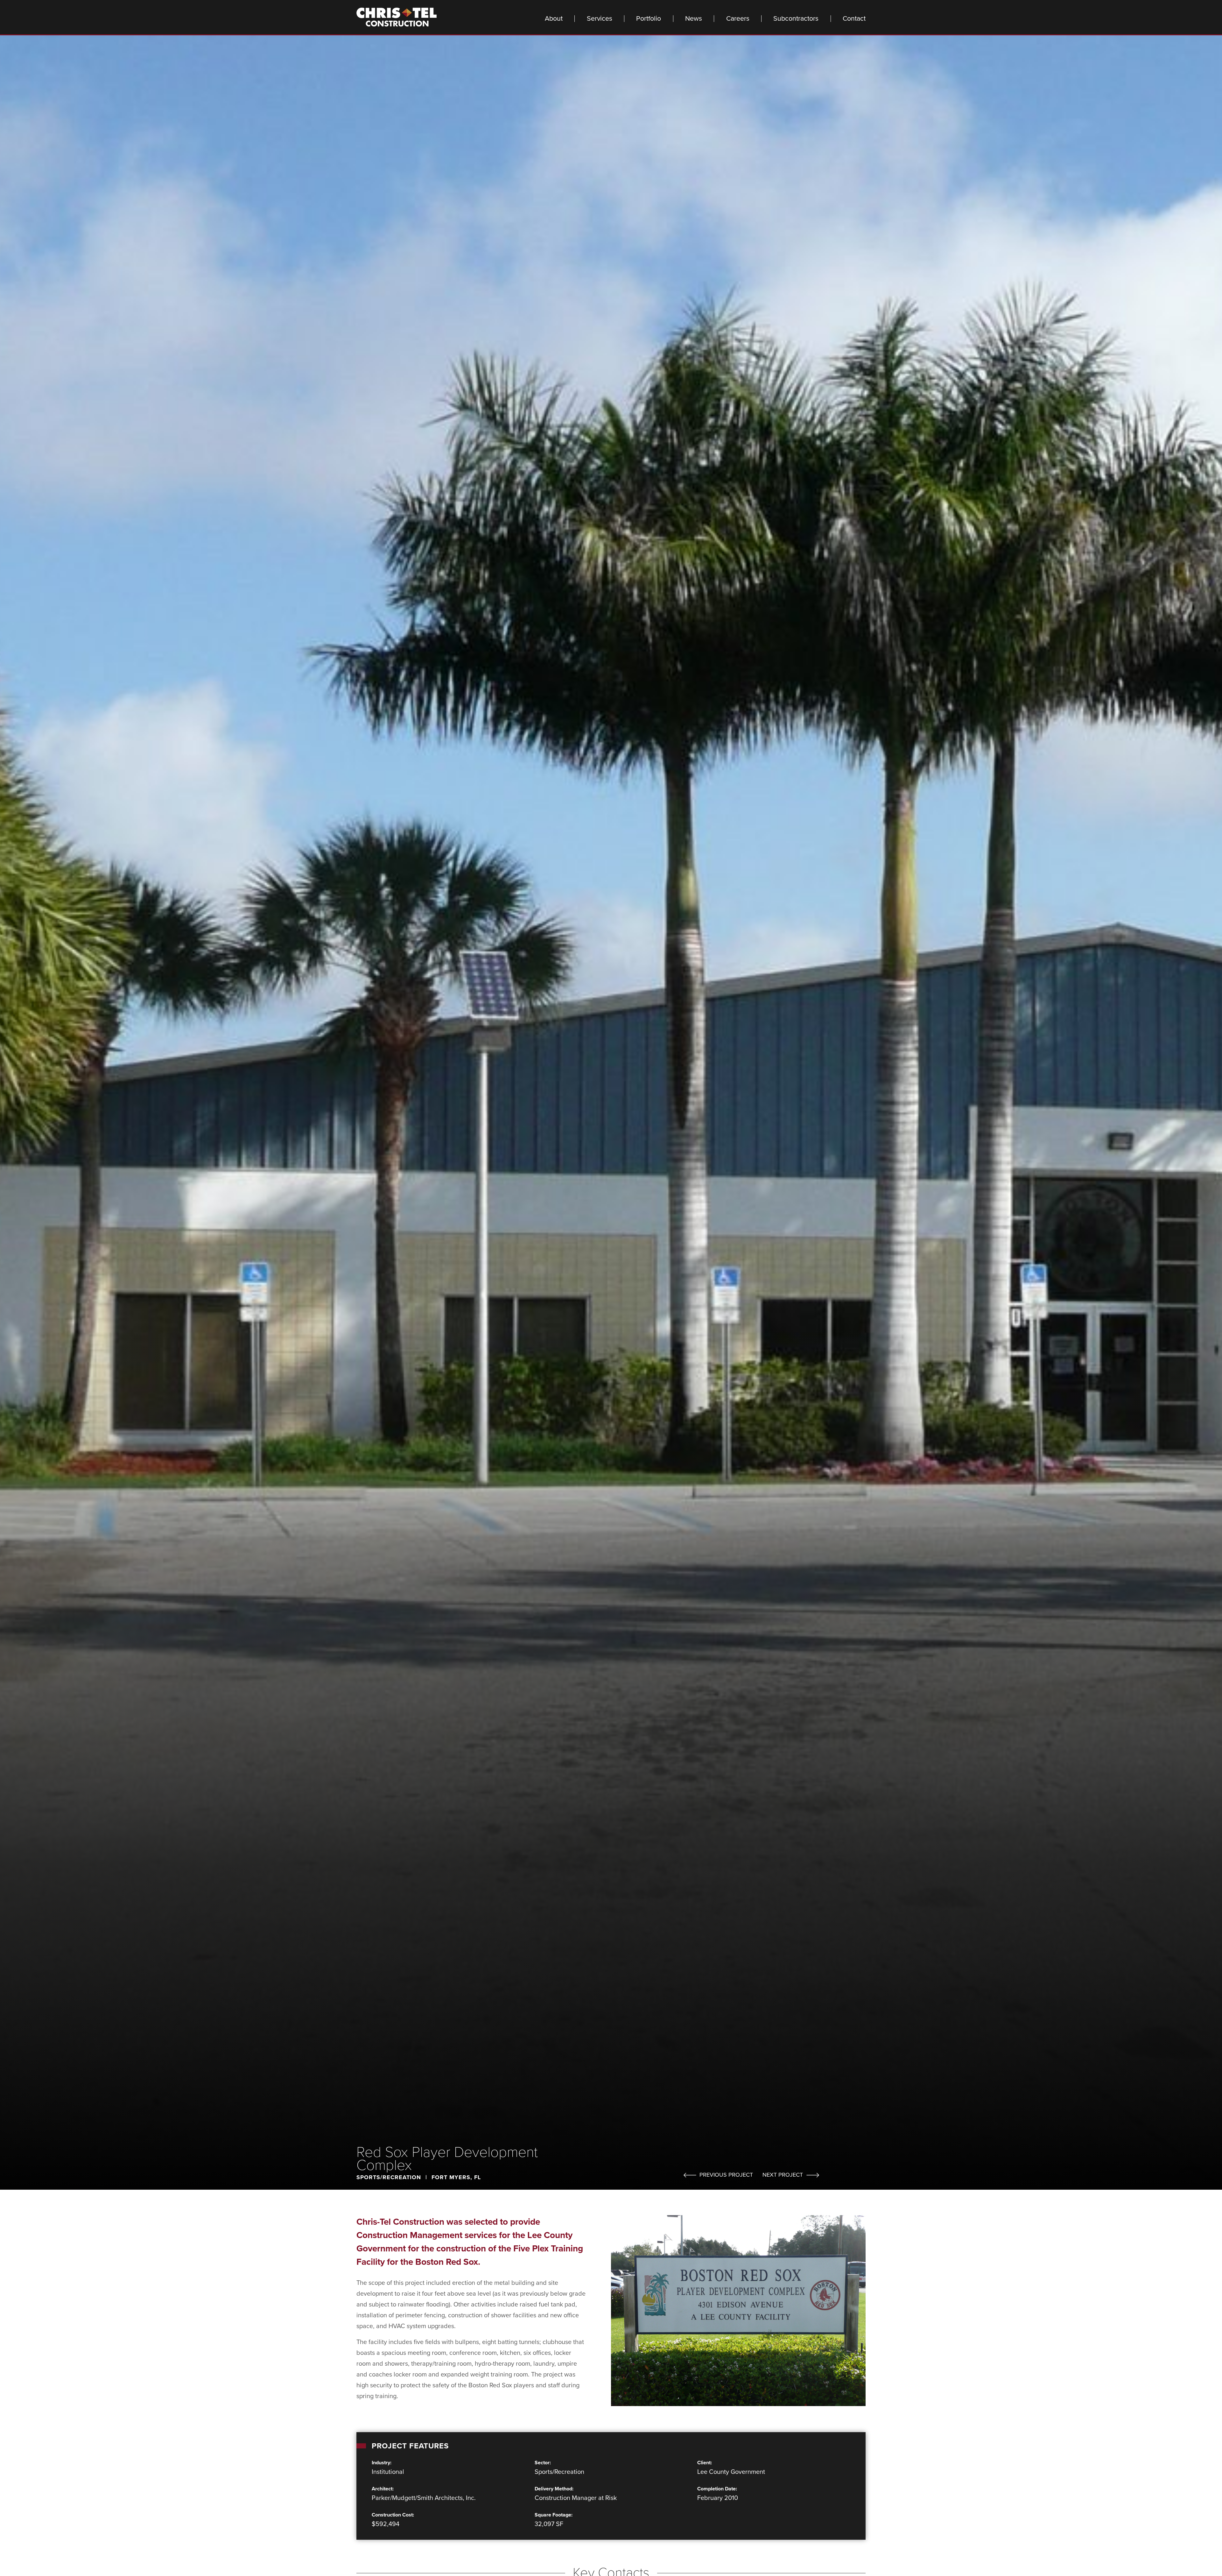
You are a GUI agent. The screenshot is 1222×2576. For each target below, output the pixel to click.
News (694, 19)
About (554, 19)
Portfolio (649, 19)
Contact (854, 19)
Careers (738, 19)
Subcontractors (796, 19)
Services (600, 19)
